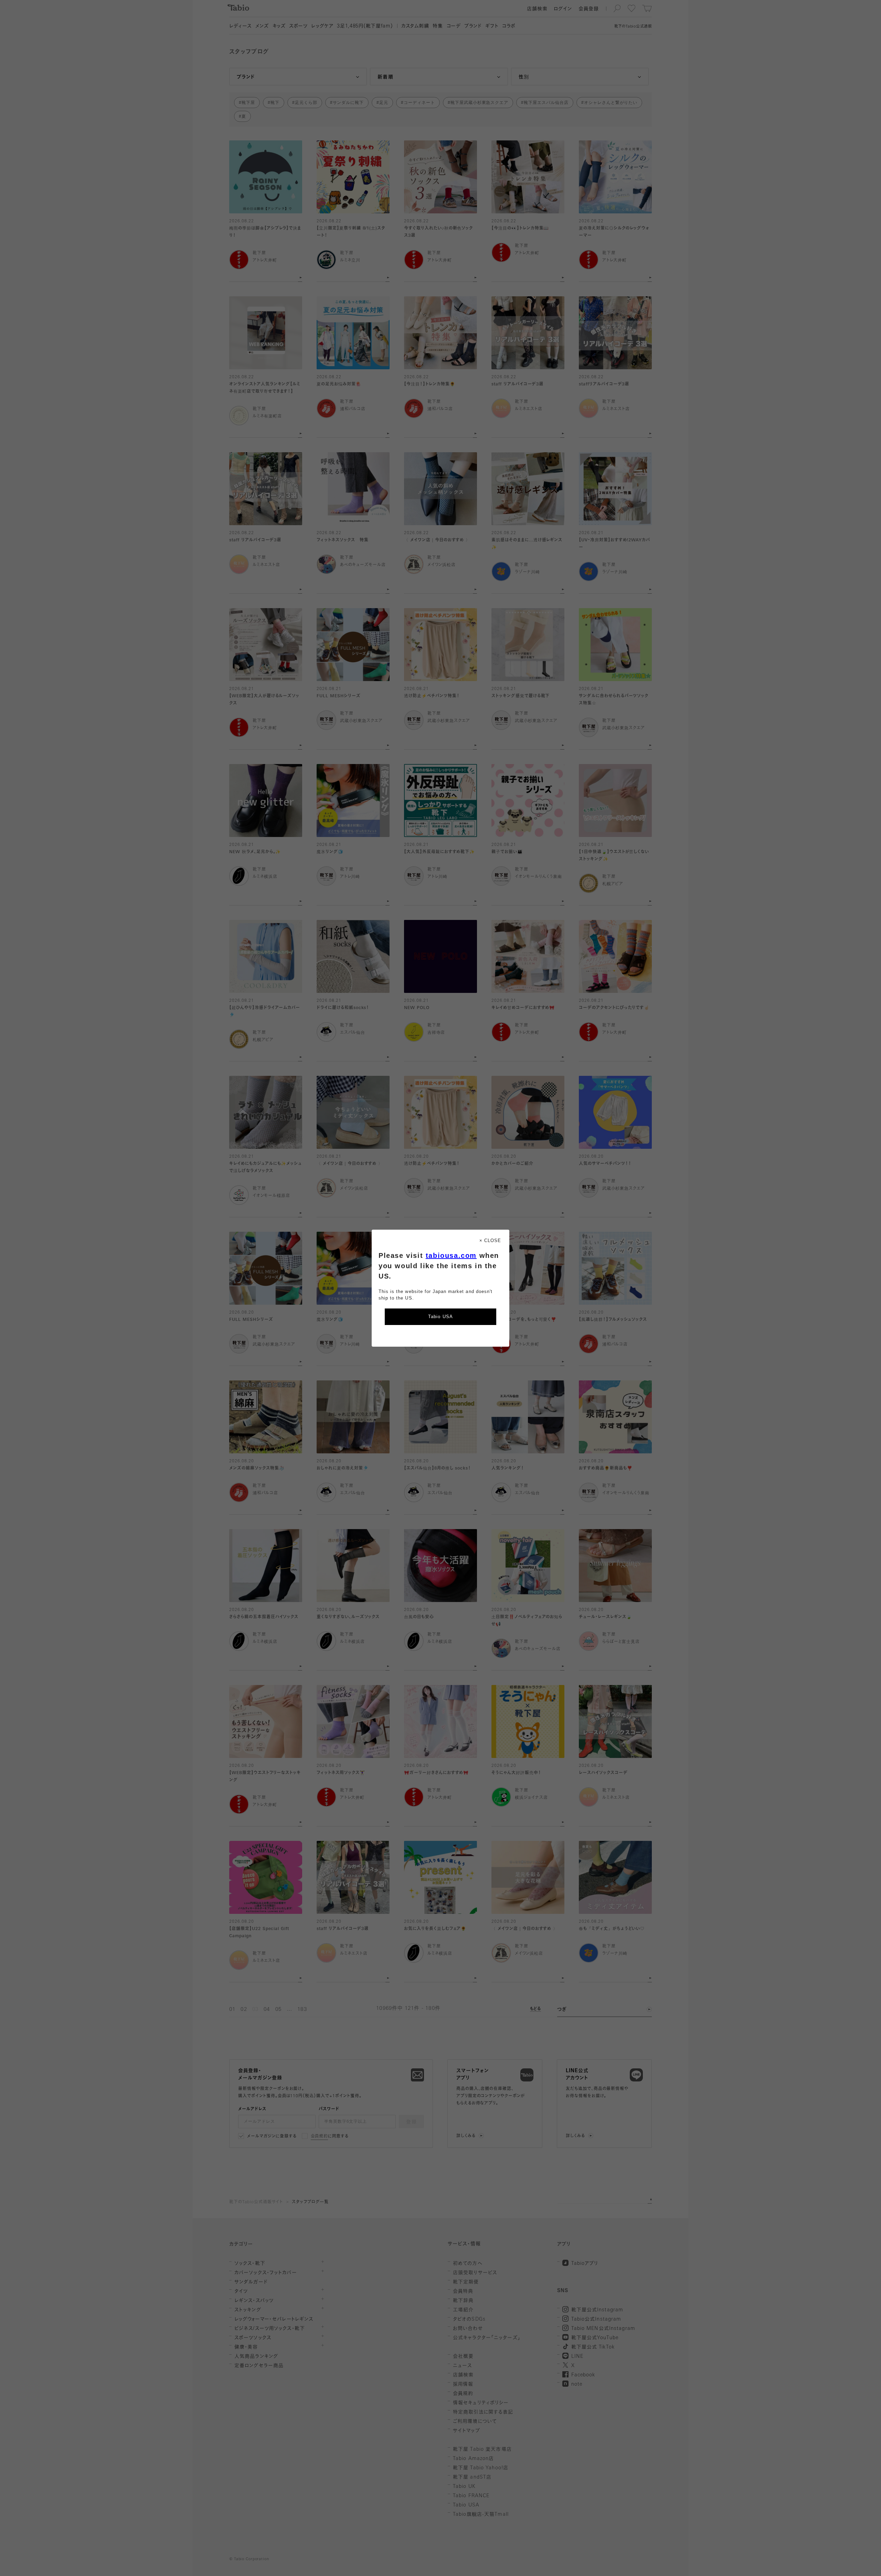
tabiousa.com (451, 1255)
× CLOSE (490, 1241)
